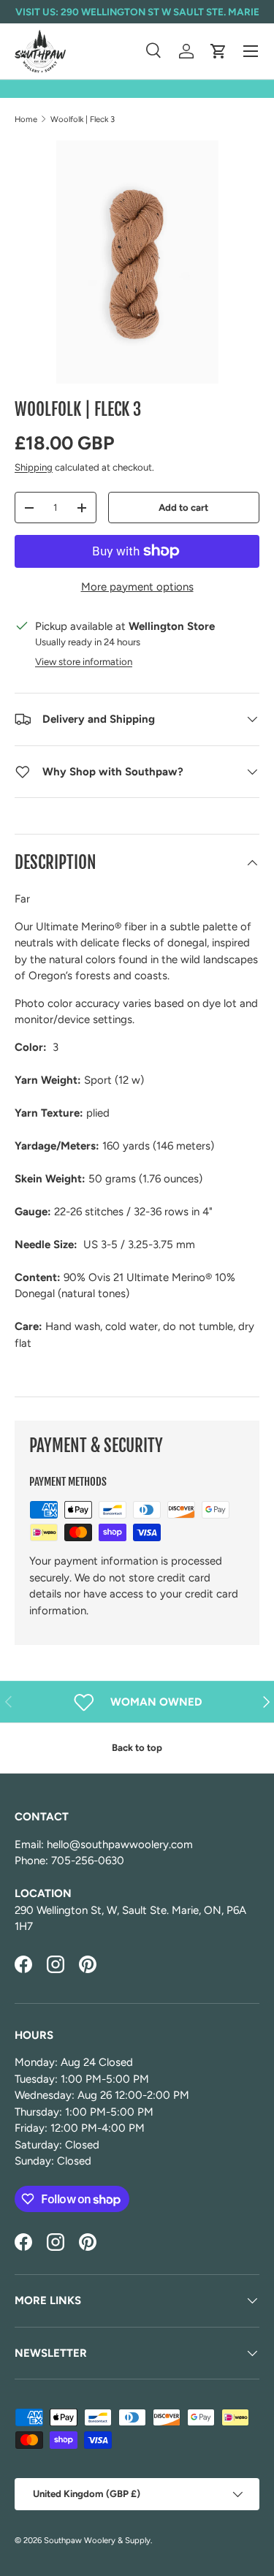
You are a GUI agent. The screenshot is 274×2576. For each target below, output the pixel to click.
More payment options (137, 587)
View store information (84, 661)
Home (26, 119)
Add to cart (183, 507)
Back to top (137, 1747)
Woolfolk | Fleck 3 (83, 119)
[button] (218, 51)
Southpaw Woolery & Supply (97, 2540)
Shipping (34, 467)
